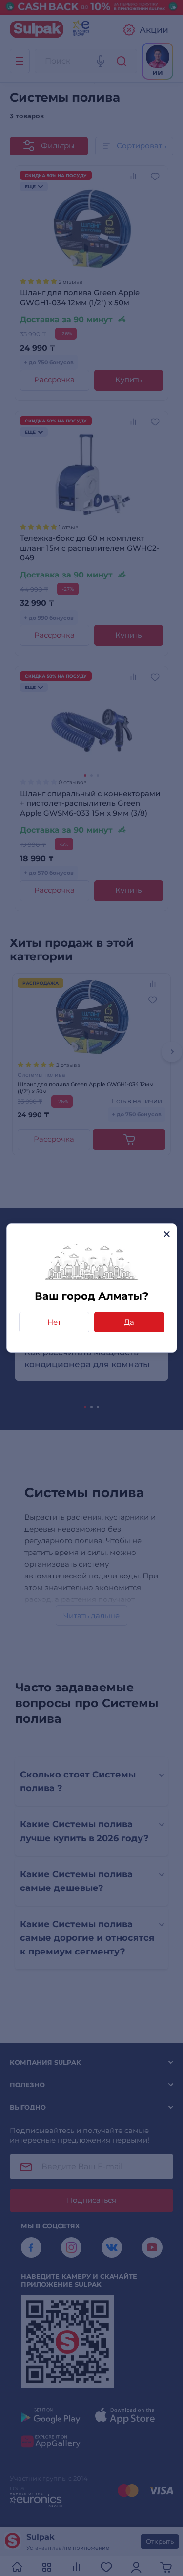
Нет (54, 1322)
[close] (167, 1234)
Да (129, 1322)
